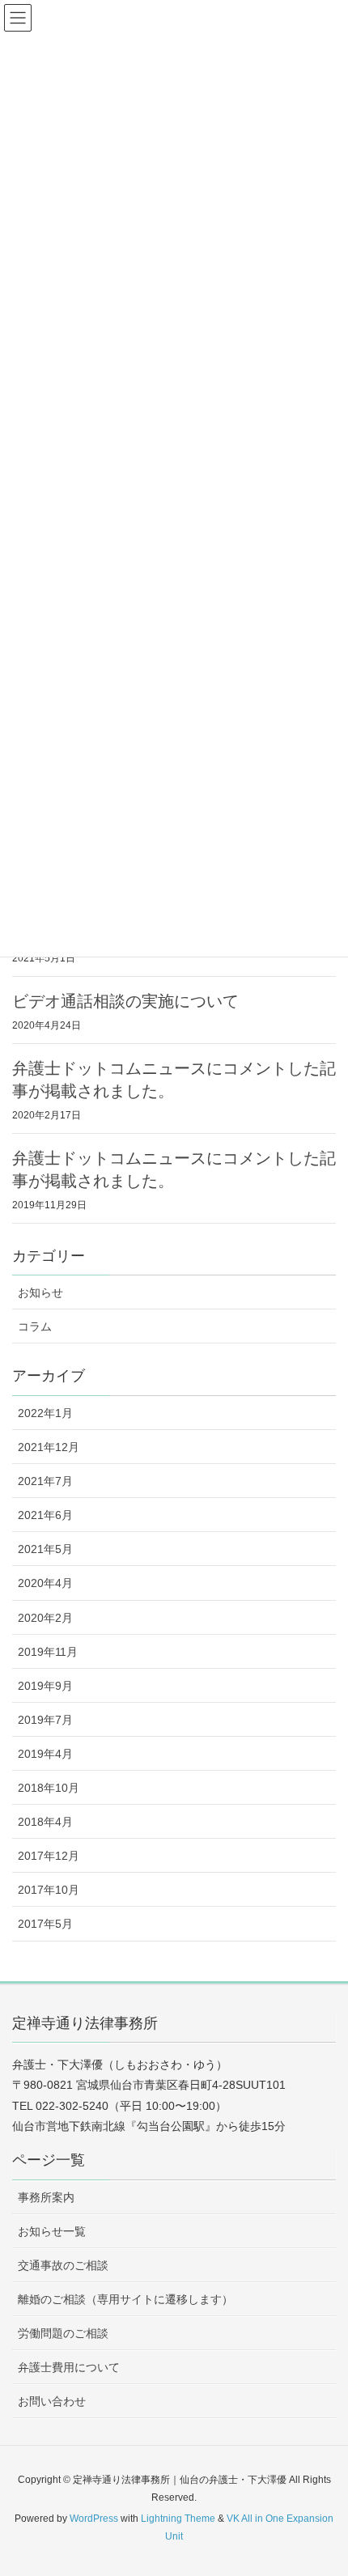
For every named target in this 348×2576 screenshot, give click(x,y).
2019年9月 (45, 1686)
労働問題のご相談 (63, 2333)
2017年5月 (45, 1924)
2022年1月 (45, 1413)
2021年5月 (45, 1549)
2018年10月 (49, 1788)
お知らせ (40, 1292)
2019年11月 (48, 1652)
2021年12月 (49, 1447)
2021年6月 (45, 1515)
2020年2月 (45, 1618)
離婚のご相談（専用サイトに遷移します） (125, 2299)
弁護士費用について (69, 2367)
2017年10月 (49, 1890)
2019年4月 (45, 1754)
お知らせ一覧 (52, 2231)
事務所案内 (46, 2197)
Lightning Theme (178, 2519)
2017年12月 (49, 1856)
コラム (35, 1326)
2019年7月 (45, 1720)
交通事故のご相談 (63, 2265)
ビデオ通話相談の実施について (125, 1001)
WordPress (94, 2519)
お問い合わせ (52, 2401)
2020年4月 (45, 1583)
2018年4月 (45, 1822)
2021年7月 (45, 1481)
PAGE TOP (322, 2485)
